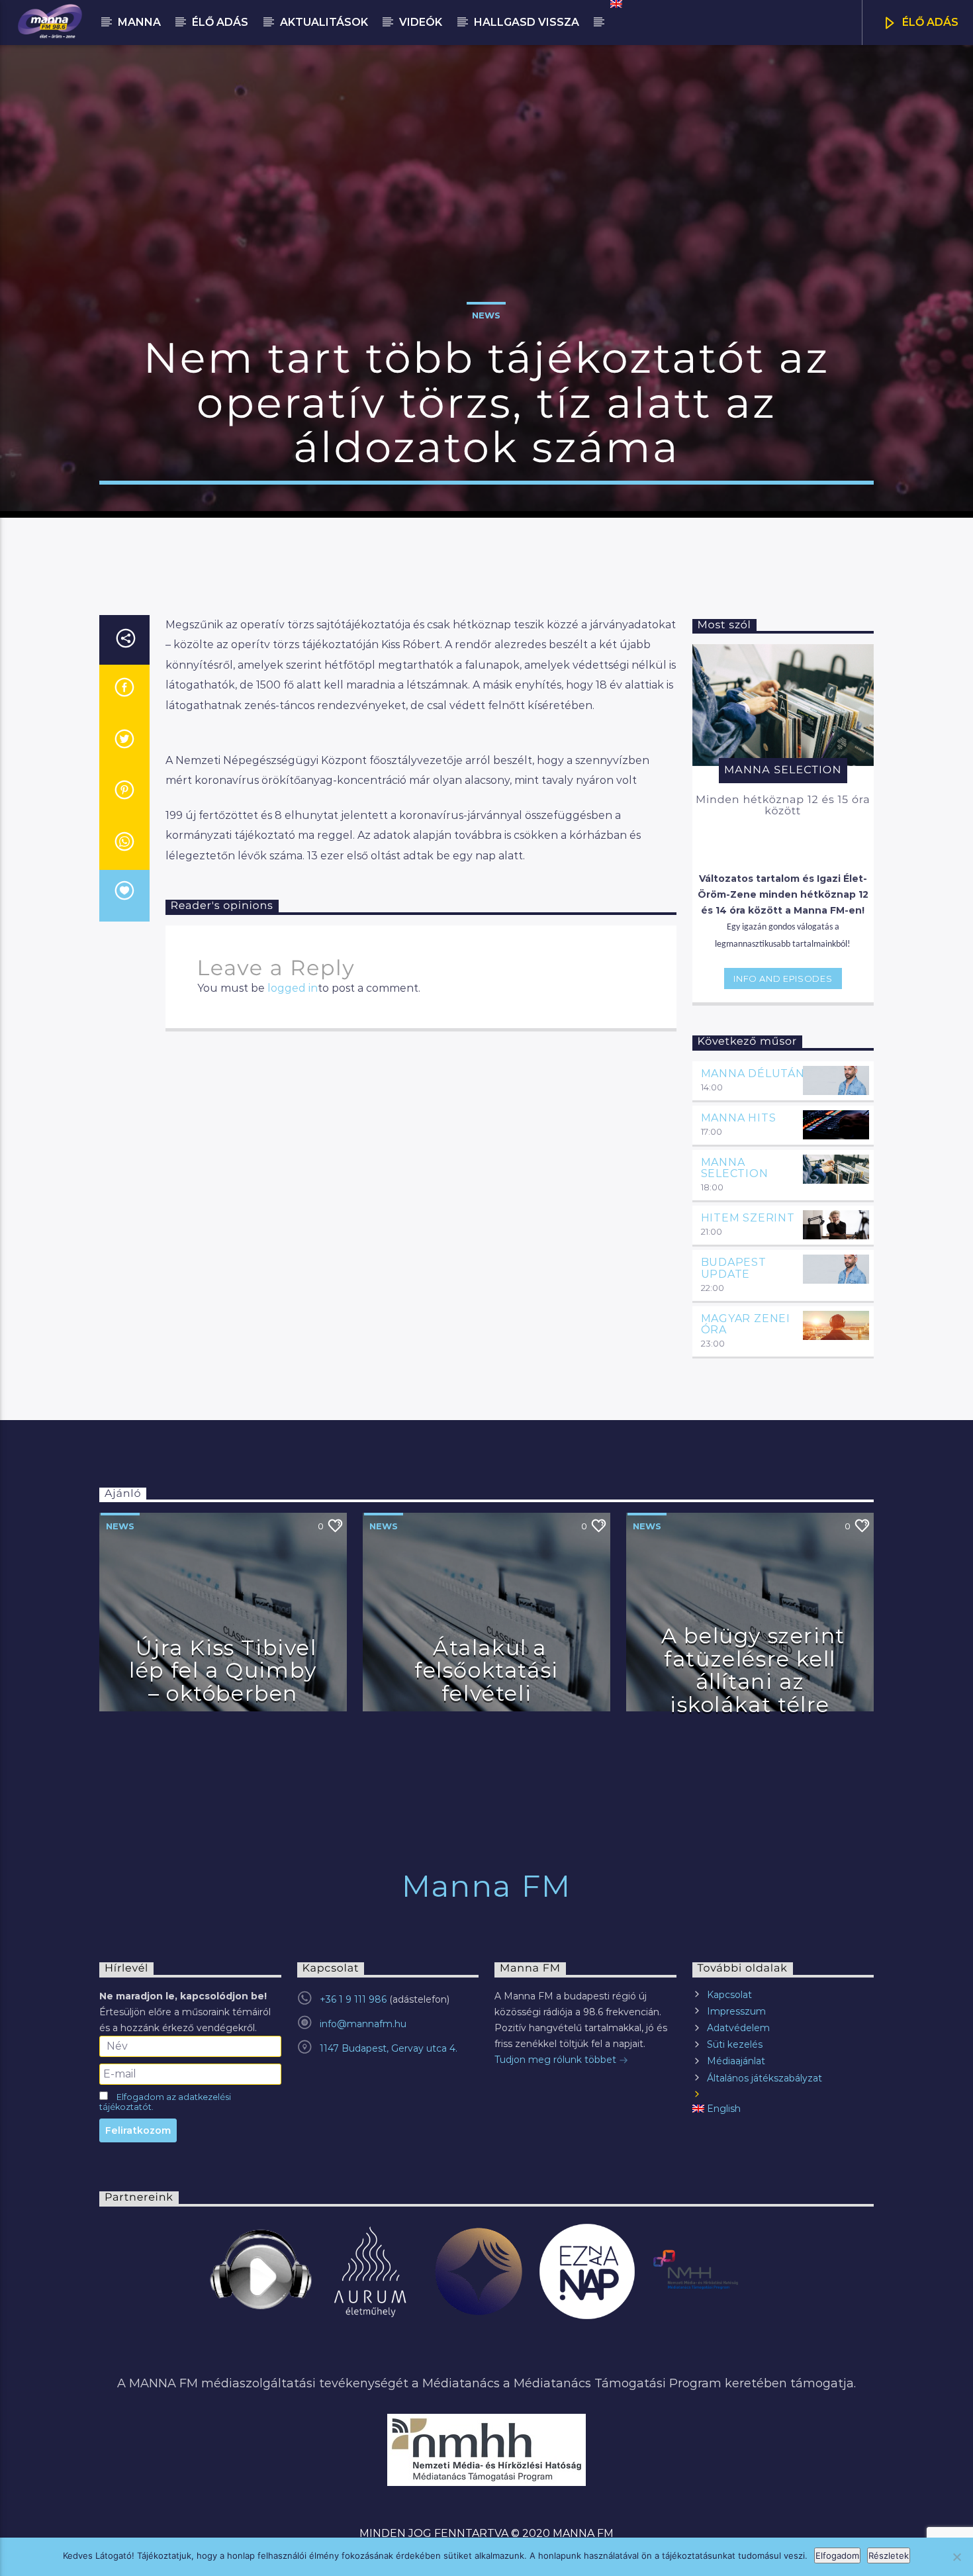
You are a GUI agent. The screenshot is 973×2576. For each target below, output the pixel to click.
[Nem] (956, 2557)
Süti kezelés (735, 2044)
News (486, 315)
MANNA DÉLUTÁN (753, 1073)
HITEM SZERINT (748, 1218)
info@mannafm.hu (363, 2024)
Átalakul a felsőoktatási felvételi (486, 1670)
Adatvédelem (738, 2028)
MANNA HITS (739, 1118)
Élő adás (220, 22)
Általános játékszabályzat (764, 2078)
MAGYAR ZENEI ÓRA (746, 1324)
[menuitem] (615, 4)
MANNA (139, 22)
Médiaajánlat (736, 2061)
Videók (421, 22)
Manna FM (486, 1886)
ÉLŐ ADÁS (929, 22)
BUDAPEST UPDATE (734, 1268)
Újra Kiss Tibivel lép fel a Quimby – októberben (223, 1670)
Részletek (889, 2555)
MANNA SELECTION (735, 1168)
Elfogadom (837, 2555)
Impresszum (736, 2011)
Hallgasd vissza (527, 22)
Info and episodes (783, 978)
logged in (293, 988)
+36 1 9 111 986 (353, 1999)
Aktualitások (324, 22)
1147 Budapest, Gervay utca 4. (389, 2048)
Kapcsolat (729, 1995)
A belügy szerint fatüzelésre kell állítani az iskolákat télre (753, 1670)
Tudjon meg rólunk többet (557, 2060)
